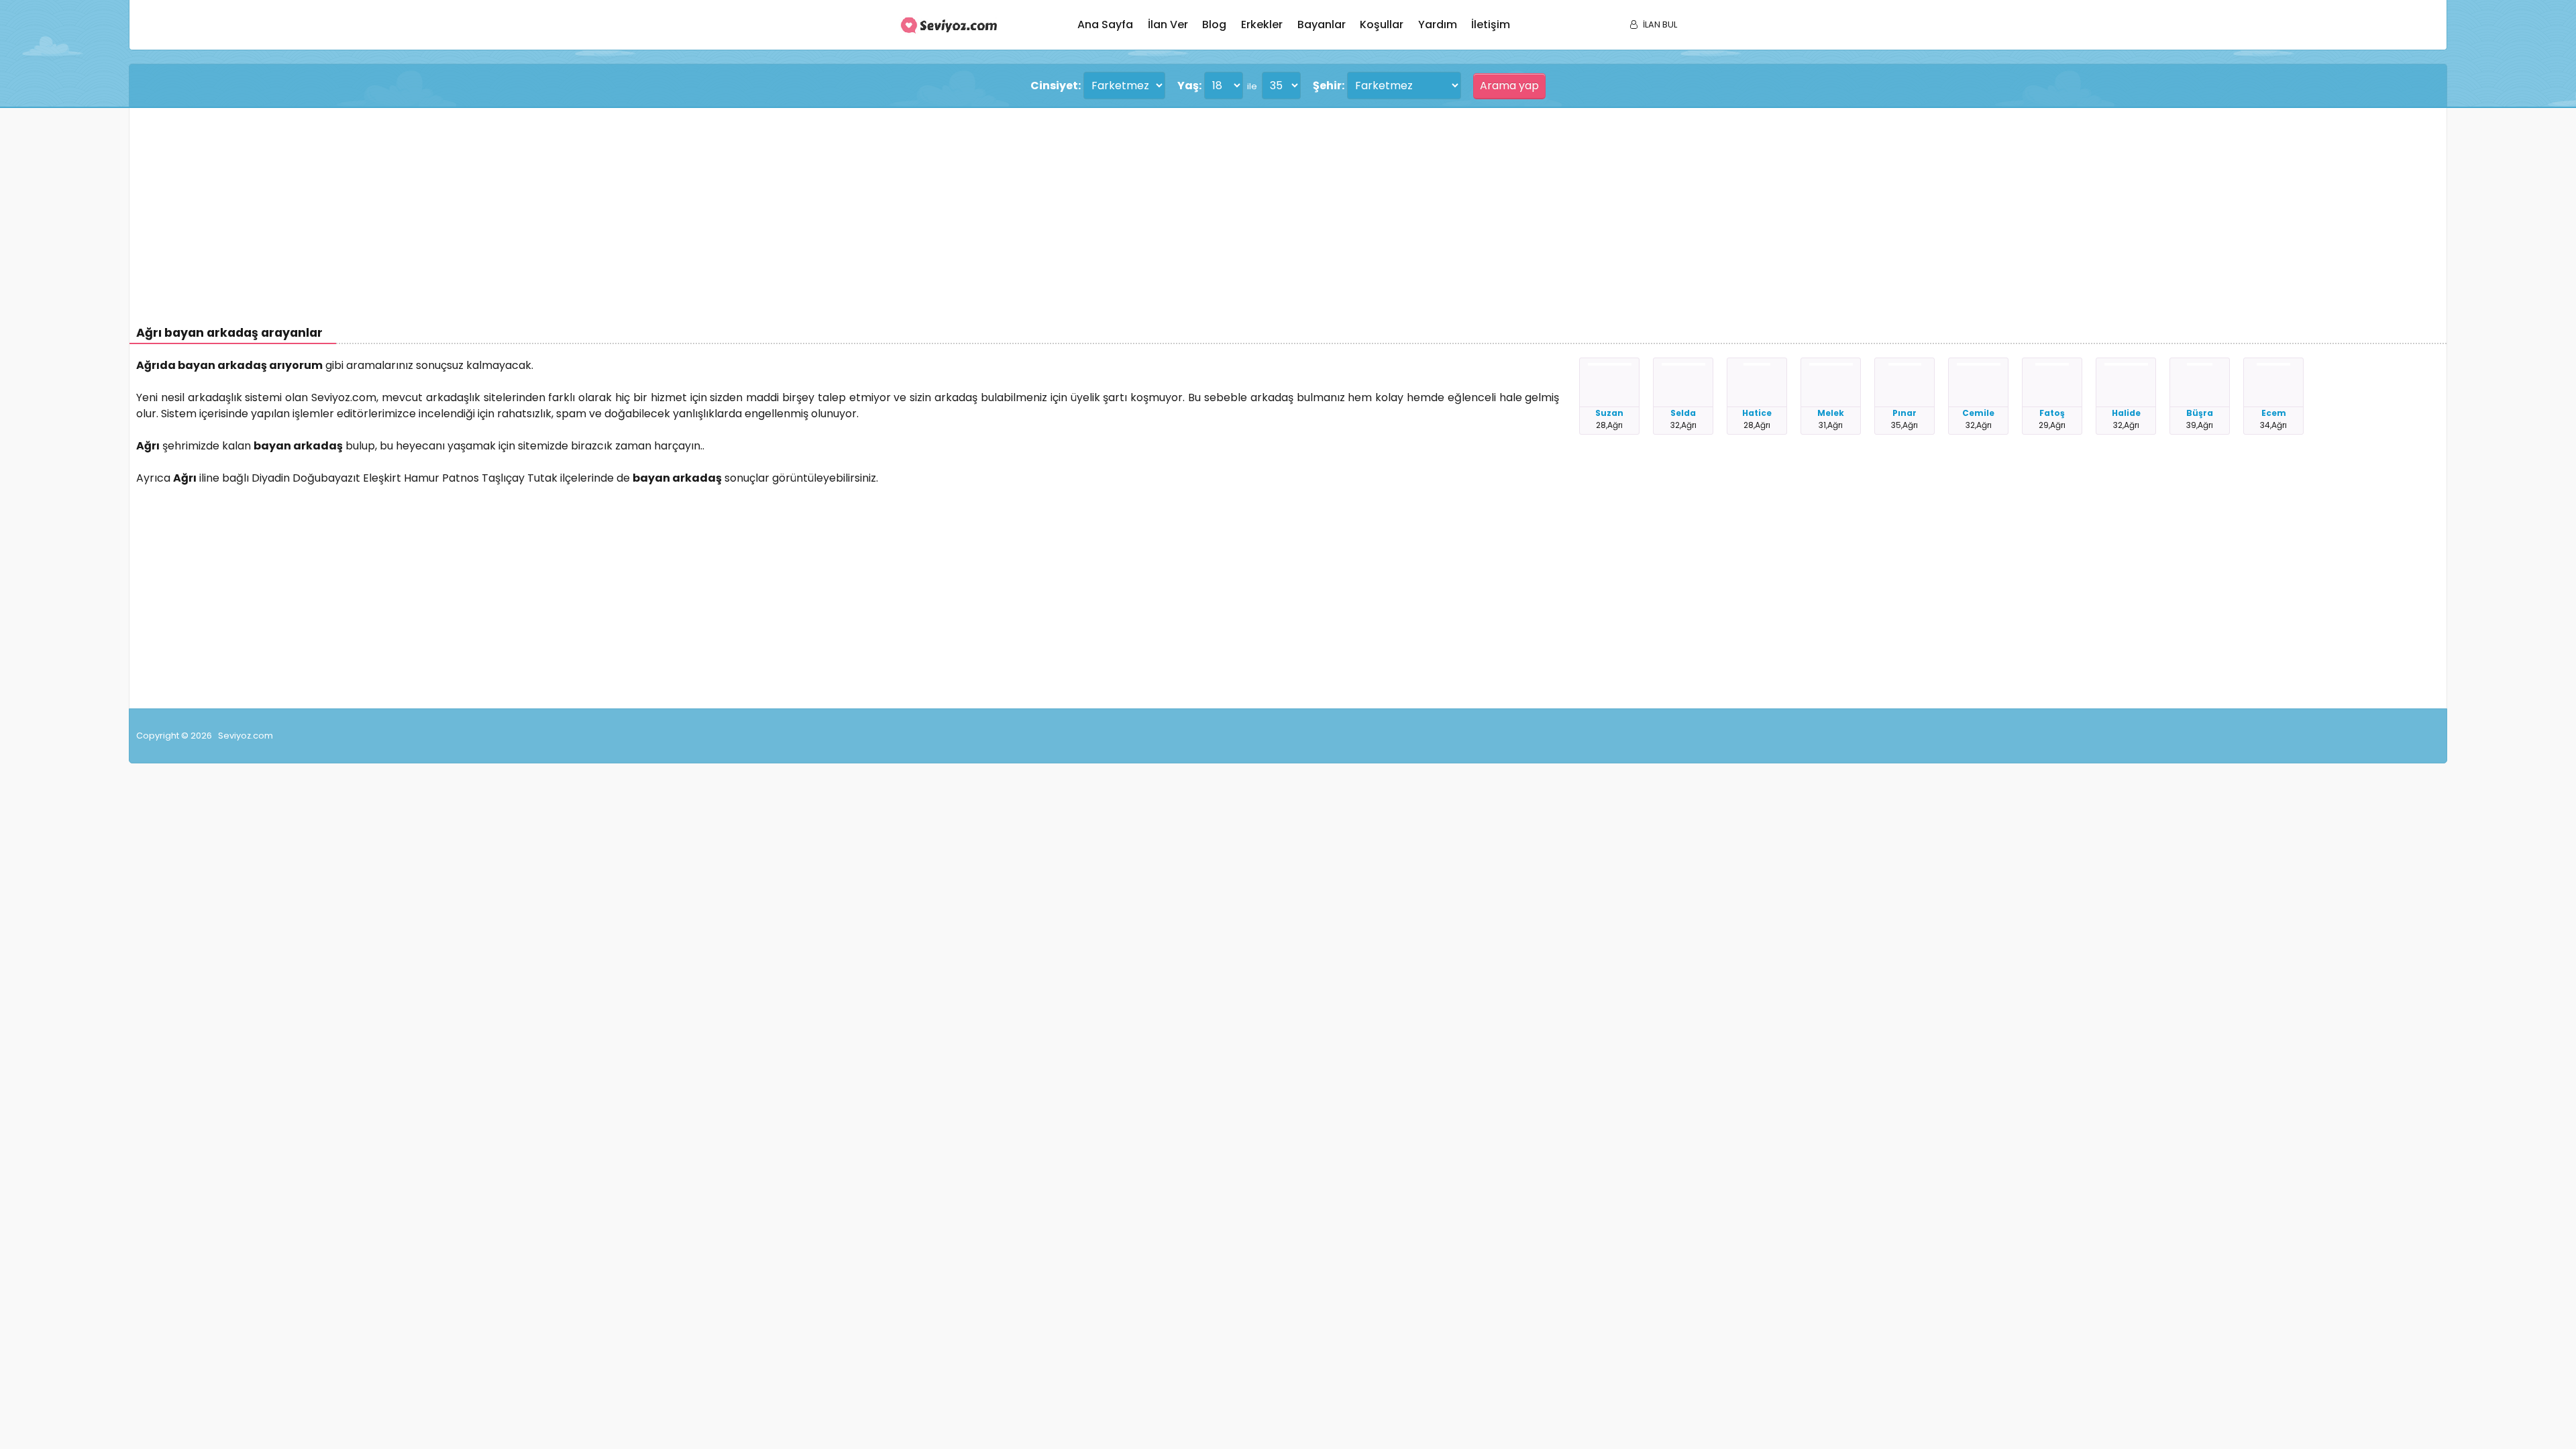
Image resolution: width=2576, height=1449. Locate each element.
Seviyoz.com (246, 736)
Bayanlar (1322, 24)
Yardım (1438, 24)
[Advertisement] (539, 209)
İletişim (1491, 24)
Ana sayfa (1105, 24)
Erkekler (1262, 24)
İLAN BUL (1660, 24)
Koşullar (1382, 24)
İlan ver (1168, 24)
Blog (1214, 24)
